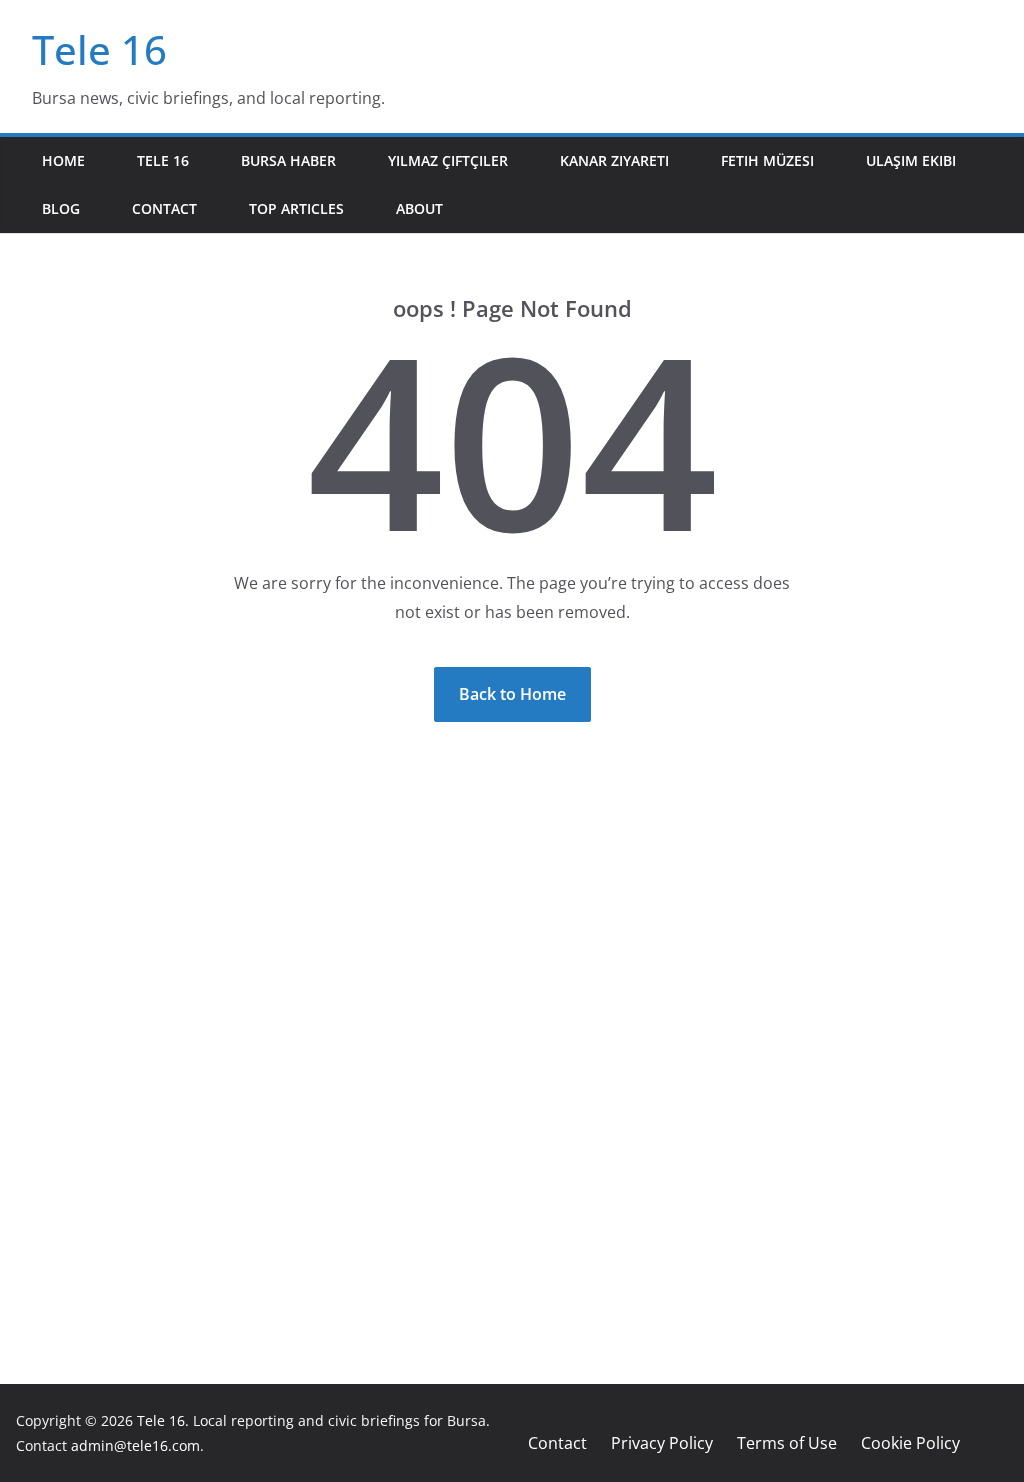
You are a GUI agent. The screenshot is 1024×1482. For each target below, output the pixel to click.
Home (63, 160)
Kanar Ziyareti (614, 160)
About (419, 208)
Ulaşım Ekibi (911, 160)
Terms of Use (787, 1443)
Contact (164, 208)
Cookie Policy (910, 1443)
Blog (61, 208)
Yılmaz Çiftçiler (448, 160)
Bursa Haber (288, 160)
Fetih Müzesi (767, 160)
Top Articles (296, 208)
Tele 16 (99, 49)
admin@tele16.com (135, 1445)
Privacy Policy (662, 1443)
